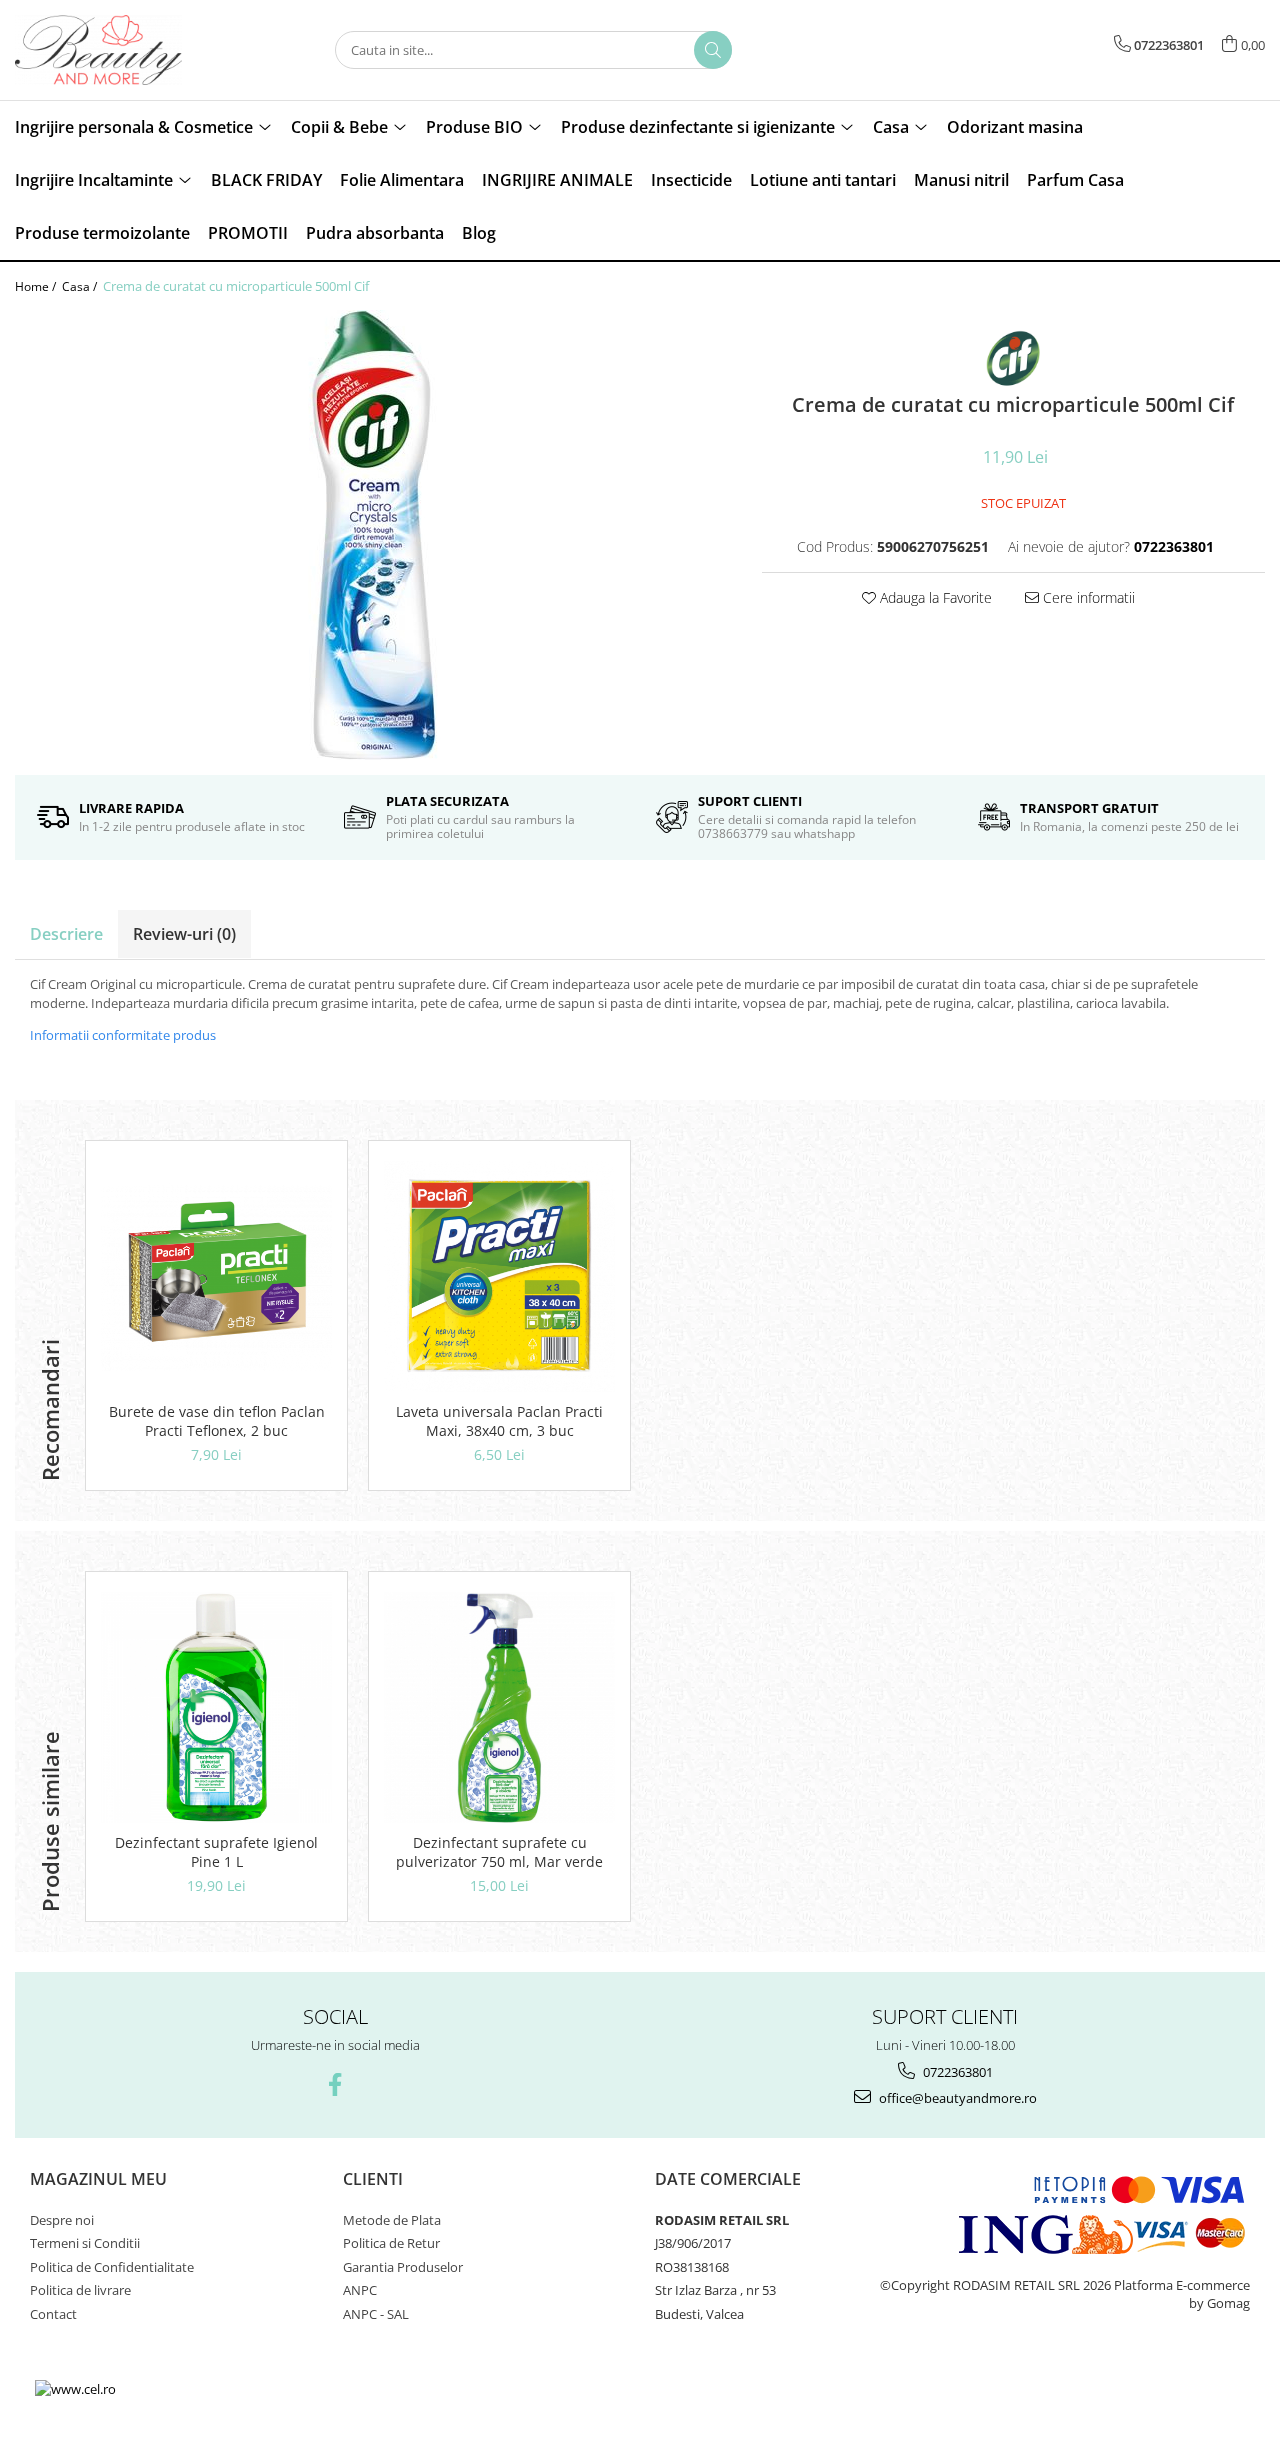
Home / (37, 286)
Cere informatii (1087, 597)
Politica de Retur (391, 2243)
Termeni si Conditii (85, 2243)
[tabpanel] (373, 535)
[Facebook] (335, 2084)
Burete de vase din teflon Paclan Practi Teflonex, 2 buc (217, 1421)
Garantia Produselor (403, 2267)
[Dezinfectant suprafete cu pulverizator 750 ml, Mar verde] (499, 1707)
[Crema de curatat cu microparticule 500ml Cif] (373, 535)
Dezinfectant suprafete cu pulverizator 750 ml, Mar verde (499, 1852)
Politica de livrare (80, 2290)
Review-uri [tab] (184, 934)
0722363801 (956, 2072)
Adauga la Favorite (934, 597)
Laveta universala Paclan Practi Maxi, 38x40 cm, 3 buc (499, 1421)
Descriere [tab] (66, 934)
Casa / (81, 286)
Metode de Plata (392, 2220)
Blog (479, 233)
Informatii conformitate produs (123, 1035)
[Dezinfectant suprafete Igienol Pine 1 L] (216, 1707)
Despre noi (62, 2220)
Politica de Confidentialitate (112, 2267)
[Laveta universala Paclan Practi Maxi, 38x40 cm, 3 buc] (499, 1276)
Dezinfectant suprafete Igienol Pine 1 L (216, 1852)
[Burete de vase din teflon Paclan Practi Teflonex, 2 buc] (216, 1277)
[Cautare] (713, 50)
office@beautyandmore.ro (956, 2098)
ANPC (360, 2290)
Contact (53, 2314)
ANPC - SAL (376, 2314)
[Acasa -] (115, 50)
